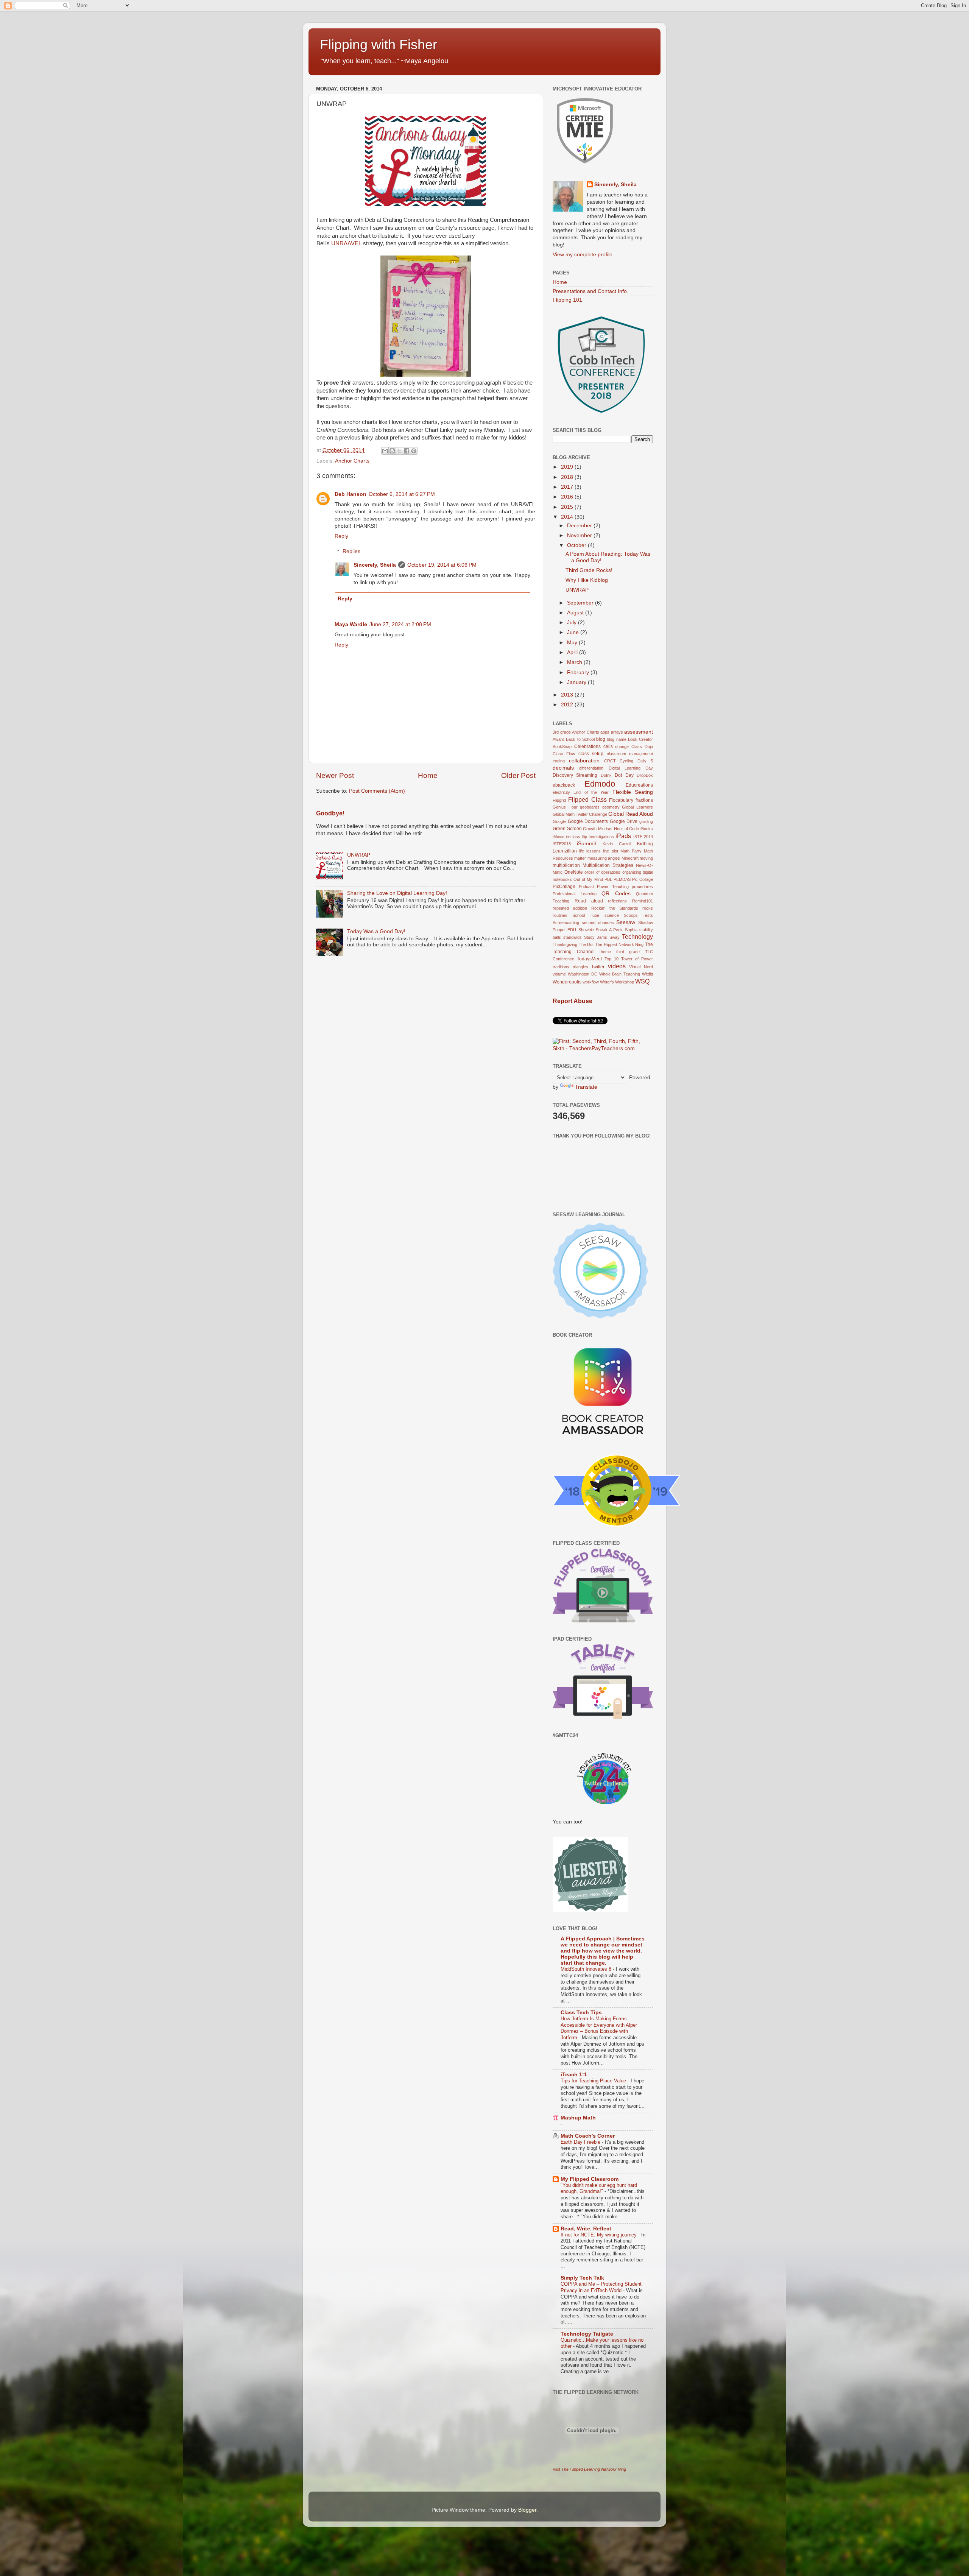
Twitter (598, 967)
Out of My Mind (588, 879)
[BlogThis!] (392, 451)
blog (601, 739)
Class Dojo (642, 746)
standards (573, 937)
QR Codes (616, 894)
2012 (568, 705)
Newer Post (335, 775)
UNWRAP (359, 855)
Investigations (601, 837)
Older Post (518, 775)
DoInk (606, 775)
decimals (563, 768)
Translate (586, 1087)
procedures (642, 887)
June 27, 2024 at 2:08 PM (400, 624)
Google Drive (624, 821)
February (579, 672)
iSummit (587, 844)
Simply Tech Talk (582, 2278)
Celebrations (587, 746)
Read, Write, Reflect (586, 2229)
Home (428, 775)
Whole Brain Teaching (620, 974)
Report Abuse (573, 1001)
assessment (639, 732)
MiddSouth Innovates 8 (587, 1969)
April (573, 652)
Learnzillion (565, 851)
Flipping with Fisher (379, 44)
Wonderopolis (567, 982)
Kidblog (645, 844)
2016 (568, 497)
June (574, 632)
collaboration (584, 761)
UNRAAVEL (346, 243)
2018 (568, 477)
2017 (568, 487)
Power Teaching (613, 887)
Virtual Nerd (641, 967)
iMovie (558, 837)
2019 (568, 467)
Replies (351, 551)
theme (605, 952)
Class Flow (564, 754)
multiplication (566, 865)
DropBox (645, 775)
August (576, 613)
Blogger (527, 2510)
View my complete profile (583, 255)
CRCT (610, 761)
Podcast (586, 887)
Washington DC (583, 974)
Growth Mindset (598, 829)
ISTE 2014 (643, 837)
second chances (598, 923)
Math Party (631, 851)
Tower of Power (637, 959)
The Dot (586, 944)
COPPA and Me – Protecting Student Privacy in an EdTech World (601, 2287)
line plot (610, 851)
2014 (568, 517)
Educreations (639, 785)
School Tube (586, 915)
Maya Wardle (351, 624)
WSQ (642, 981)
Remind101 (643, 901)
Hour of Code (626, 829)
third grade (628, 952)
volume (559, 974)
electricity (561, 792)
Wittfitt (647, 974)
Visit (589, 2469)
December (580, 526)
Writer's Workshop (617, 982)
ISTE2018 (562, 844)
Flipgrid (559, 800)
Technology (637, 937)
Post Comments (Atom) (377, 791)
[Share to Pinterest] (414, 451)
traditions (561, 967)
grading (646, 821)
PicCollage (564, 887)
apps (605, 732)
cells (608, 746)
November (580, 535)
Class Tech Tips (581, 2013)
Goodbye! (330, 813)
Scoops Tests (638, 915)
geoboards (590, 807)
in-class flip (576, 837)
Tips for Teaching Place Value (594, 2081)
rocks (648, 908)
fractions (644, 800)
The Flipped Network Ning (619, 944)
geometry (611, 807)
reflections (617, 901)
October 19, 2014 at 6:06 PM (442, 565)
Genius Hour (565, 807)
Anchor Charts (352, 461)
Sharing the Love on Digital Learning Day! (397, 893)
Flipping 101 (567, 300)
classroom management (630, 754)
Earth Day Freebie (581, 2142)
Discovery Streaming (575, 775)
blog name (616, 739)
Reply (341, 536)
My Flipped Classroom (590, 2179)
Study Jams (596, 937)
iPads (623, 836)
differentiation (591, 768)
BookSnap (562, 746)
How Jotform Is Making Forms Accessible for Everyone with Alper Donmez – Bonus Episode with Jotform (599, 2028)
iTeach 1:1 (574, 2075)
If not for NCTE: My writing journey (599, 2235)
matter (580, 858)
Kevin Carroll (617, 844)
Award (558, 739)
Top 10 (611, 959)
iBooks (647, 829)
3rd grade (562, 732)
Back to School (580, 739)
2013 (568, 695)
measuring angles (604, 858)
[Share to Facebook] (407, 451)
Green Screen (567, 829)
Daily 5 (645, 761)
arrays (617, 732)
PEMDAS (622, 879)
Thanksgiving (565, 944)
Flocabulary (621, 800)
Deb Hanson (351, 494)
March (575, 662)
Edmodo (600, 784)
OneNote (574, 872)
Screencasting (566, 923)
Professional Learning (575, 894)
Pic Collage (643, 879)
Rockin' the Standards (615, 908)
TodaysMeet (589, 959)
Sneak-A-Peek (609, 930)
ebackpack (564, 785)
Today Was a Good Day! (376, 931)
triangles (580, 967)
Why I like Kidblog (587, 580)
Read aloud (589, 901)
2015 (568, 507)
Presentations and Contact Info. (590, 291)
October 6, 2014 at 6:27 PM (402, 494)
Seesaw (626, 922)
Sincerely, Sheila (375, 565)
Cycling (626, 761)
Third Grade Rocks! (589, 570)
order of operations (602, 872)
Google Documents (588, 821)
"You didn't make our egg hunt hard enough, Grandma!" (599, 2188)
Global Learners (637, 807)
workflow (591, 982)
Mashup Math (578, 2118)
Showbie (586, 930)
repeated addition (570, 908)
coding (559, 761)
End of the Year (591, 792)
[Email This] (385, 451)
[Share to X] (399, 451)
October (577, 545)
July (573, 623)
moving (646, 858)
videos (617, 966)
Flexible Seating (633, 792)
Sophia (631, 930)
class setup (591, 754)
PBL (608, 879)
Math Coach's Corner (588, 2136)
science (612, 915)
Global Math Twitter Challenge (580, 814)
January (577, 682)
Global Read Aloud (631, 814)
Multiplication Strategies (608, 865)
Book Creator (640, 739)
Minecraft (630, 858)
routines (560, 915)
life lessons (590, 851)
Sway (615, 937)
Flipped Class (587, 799)
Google (559, 821)
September (581, 603)
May (573, 643)
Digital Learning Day (631, 768)
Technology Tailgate (587, 2334)
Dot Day (624, 775)
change (622, 746)
